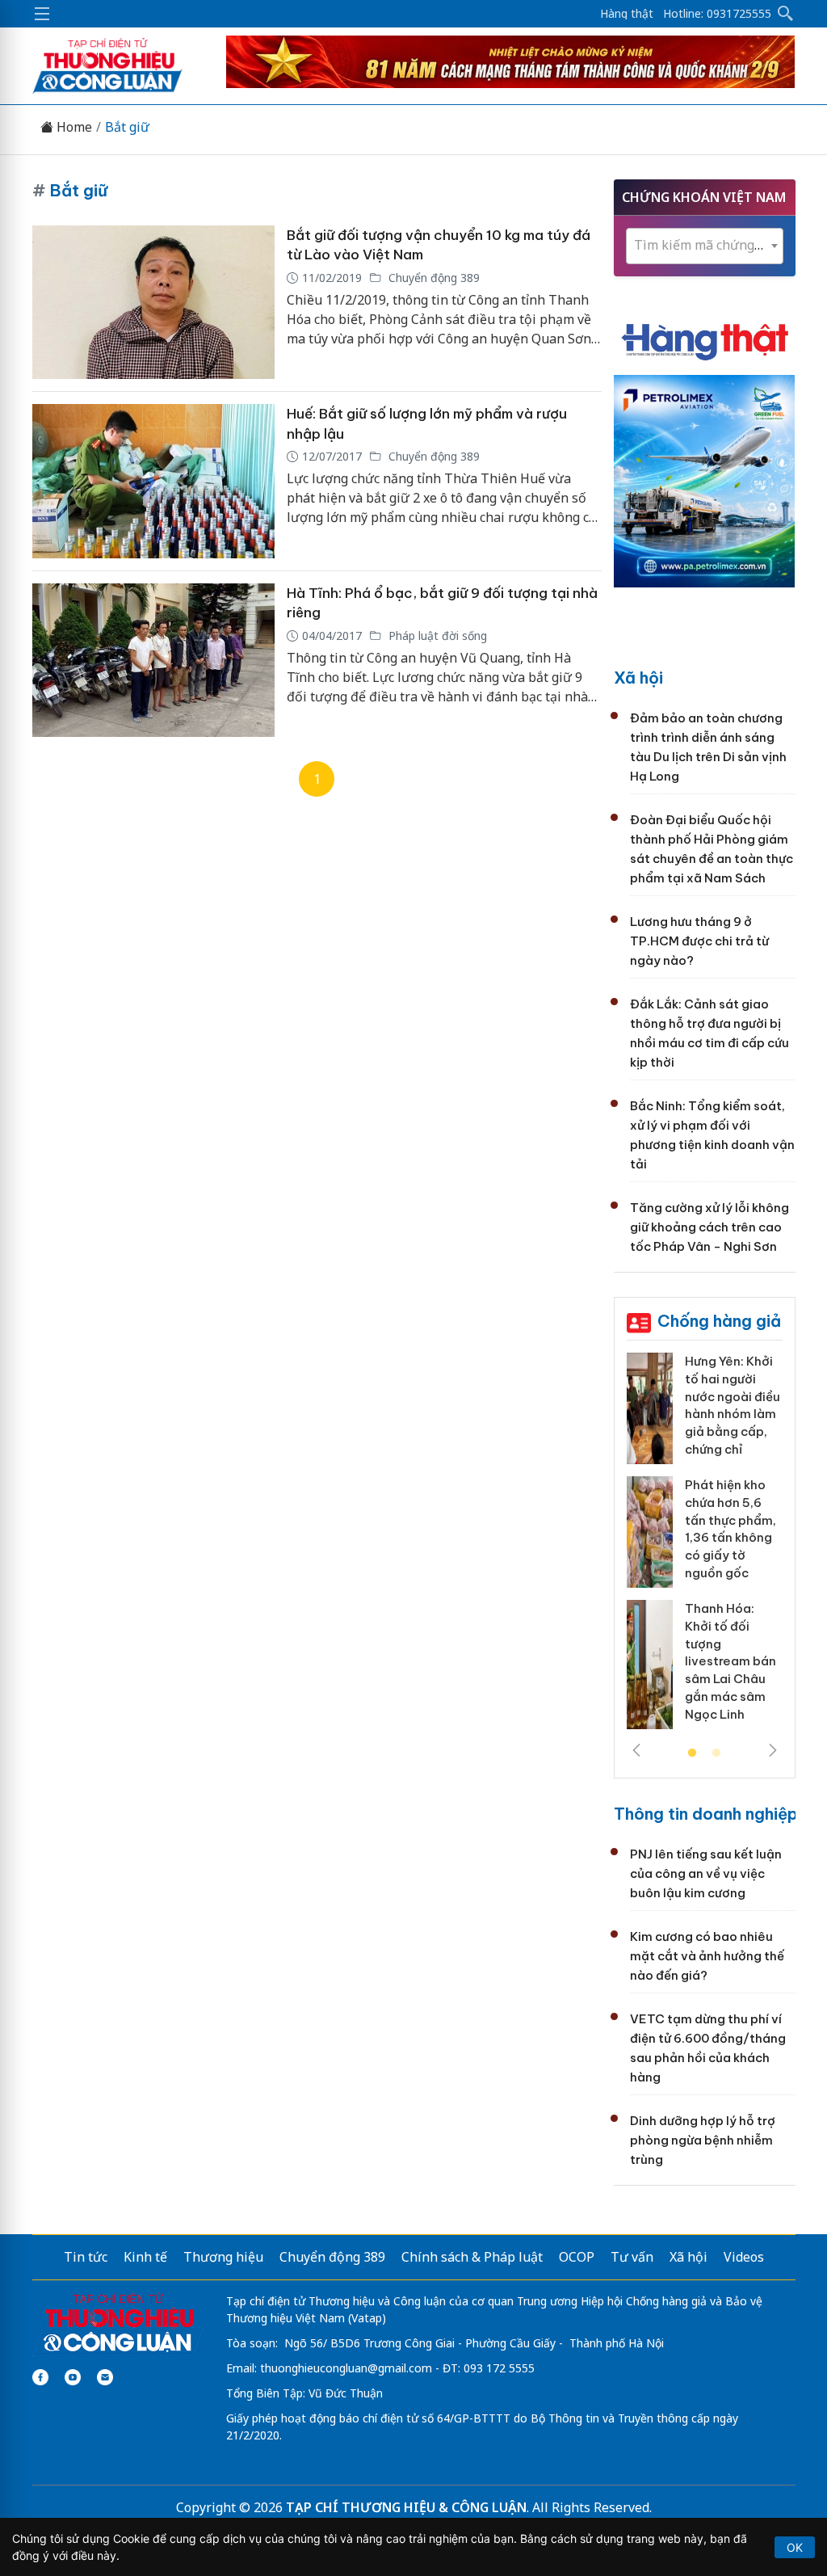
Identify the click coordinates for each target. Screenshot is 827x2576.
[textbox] (705, 245)
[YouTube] (73, 2377)
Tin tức (86, 2257)
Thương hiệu (223, 2257)
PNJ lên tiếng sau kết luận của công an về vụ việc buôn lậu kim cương (706, 1873)
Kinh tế (145, 2257)
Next (773, 1750)
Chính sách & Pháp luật (472, 2257)
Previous (636, 1750)
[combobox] (705, 246)
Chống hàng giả (719, 1321)
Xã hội (638, 678)
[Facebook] (40, 2377)
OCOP (577, 2257)
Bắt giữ (127, 127)
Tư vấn (632, 2257)
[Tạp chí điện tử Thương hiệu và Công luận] (118, 2323)
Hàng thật (627, 14)
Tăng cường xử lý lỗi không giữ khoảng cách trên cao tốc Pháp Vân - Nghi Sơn (709, 1227)
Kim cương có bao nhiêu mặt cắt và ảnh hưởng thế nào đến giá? (707, 1956)
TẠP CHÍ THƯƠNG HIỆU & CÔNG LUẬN (406, 2507)
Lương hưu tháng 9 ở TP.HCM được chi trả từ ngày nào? (699, 941)
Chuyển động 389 (432, 278)
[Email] (105, 2377)
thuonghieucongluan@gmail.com (346, 2368)
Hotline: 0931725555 (717, 14)
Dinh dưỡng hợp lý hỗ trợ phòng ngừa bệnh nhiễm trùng (703, 2140)
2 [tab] (716, 1753)
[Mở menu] (42, 14)
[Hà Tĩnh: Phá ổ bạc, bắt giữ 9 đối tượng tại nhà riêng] (153, 661)
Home (73, 127)
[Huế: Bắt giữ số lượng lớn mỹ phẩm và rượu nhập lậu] (153, 481)
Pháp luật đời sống (436, 636)
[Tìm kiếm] (786, 14)
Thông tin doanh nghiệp (706, 1814)
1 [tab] (692, 1753)
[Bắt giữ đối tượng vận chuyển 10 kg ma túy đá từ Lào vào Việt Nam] (153, 303)
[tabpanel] (705, 1547)
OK (795, 2547)
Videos (744, 2257)
